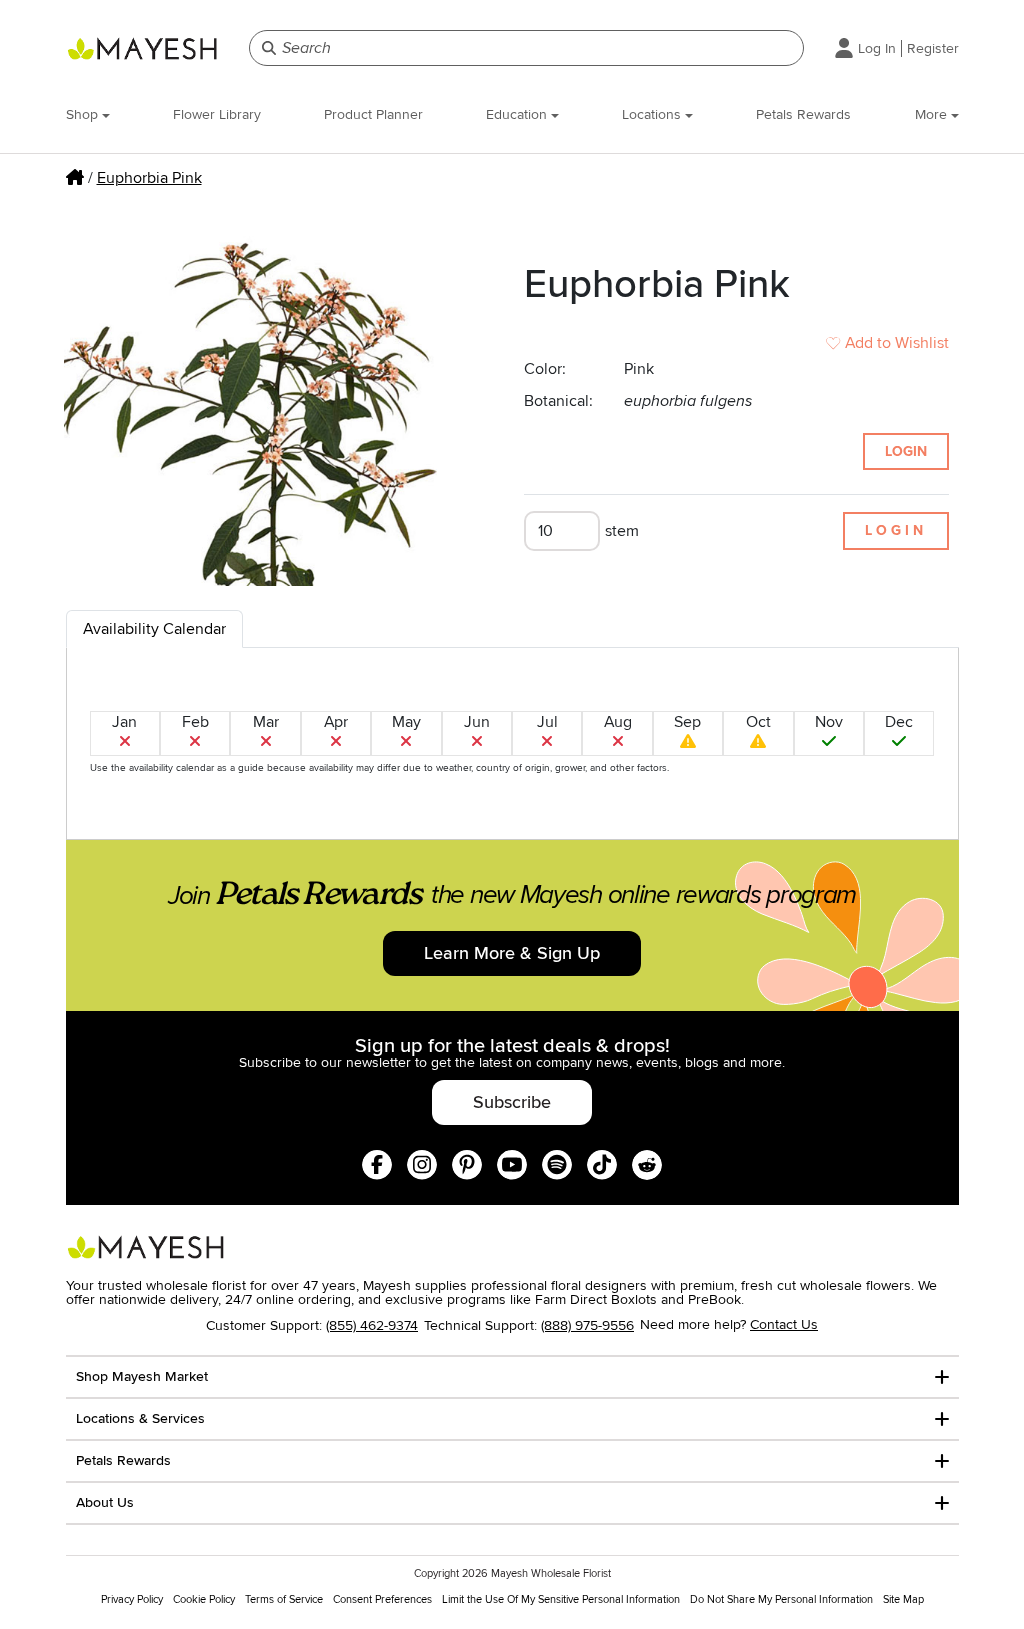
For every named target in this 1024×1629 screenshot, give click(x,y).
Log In (877, 48)
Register (933, 48)
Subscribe (512, 1102)
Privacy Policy (132, 1599)
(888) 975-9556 (587, 1325)
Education (518, 114)
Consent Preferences (382, 1599)
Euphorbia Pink (149, 178)
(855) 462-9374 (372, 1325)
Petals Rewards (803, 114)
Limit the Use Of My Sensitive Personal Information (561, 1599)
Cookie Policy (204, 1599)
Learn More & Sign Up (512, 953)
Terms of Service (284, 1599)
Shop (84, 114)
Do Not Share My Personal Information (781, 1599)
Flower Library (217, 114)
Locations (653, 114)
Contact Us (784, 1324)
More (933, 114)
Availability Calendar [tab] (154, 629)
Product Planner (373, 114)
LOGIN (906, 451)
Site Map (903, 1599)
